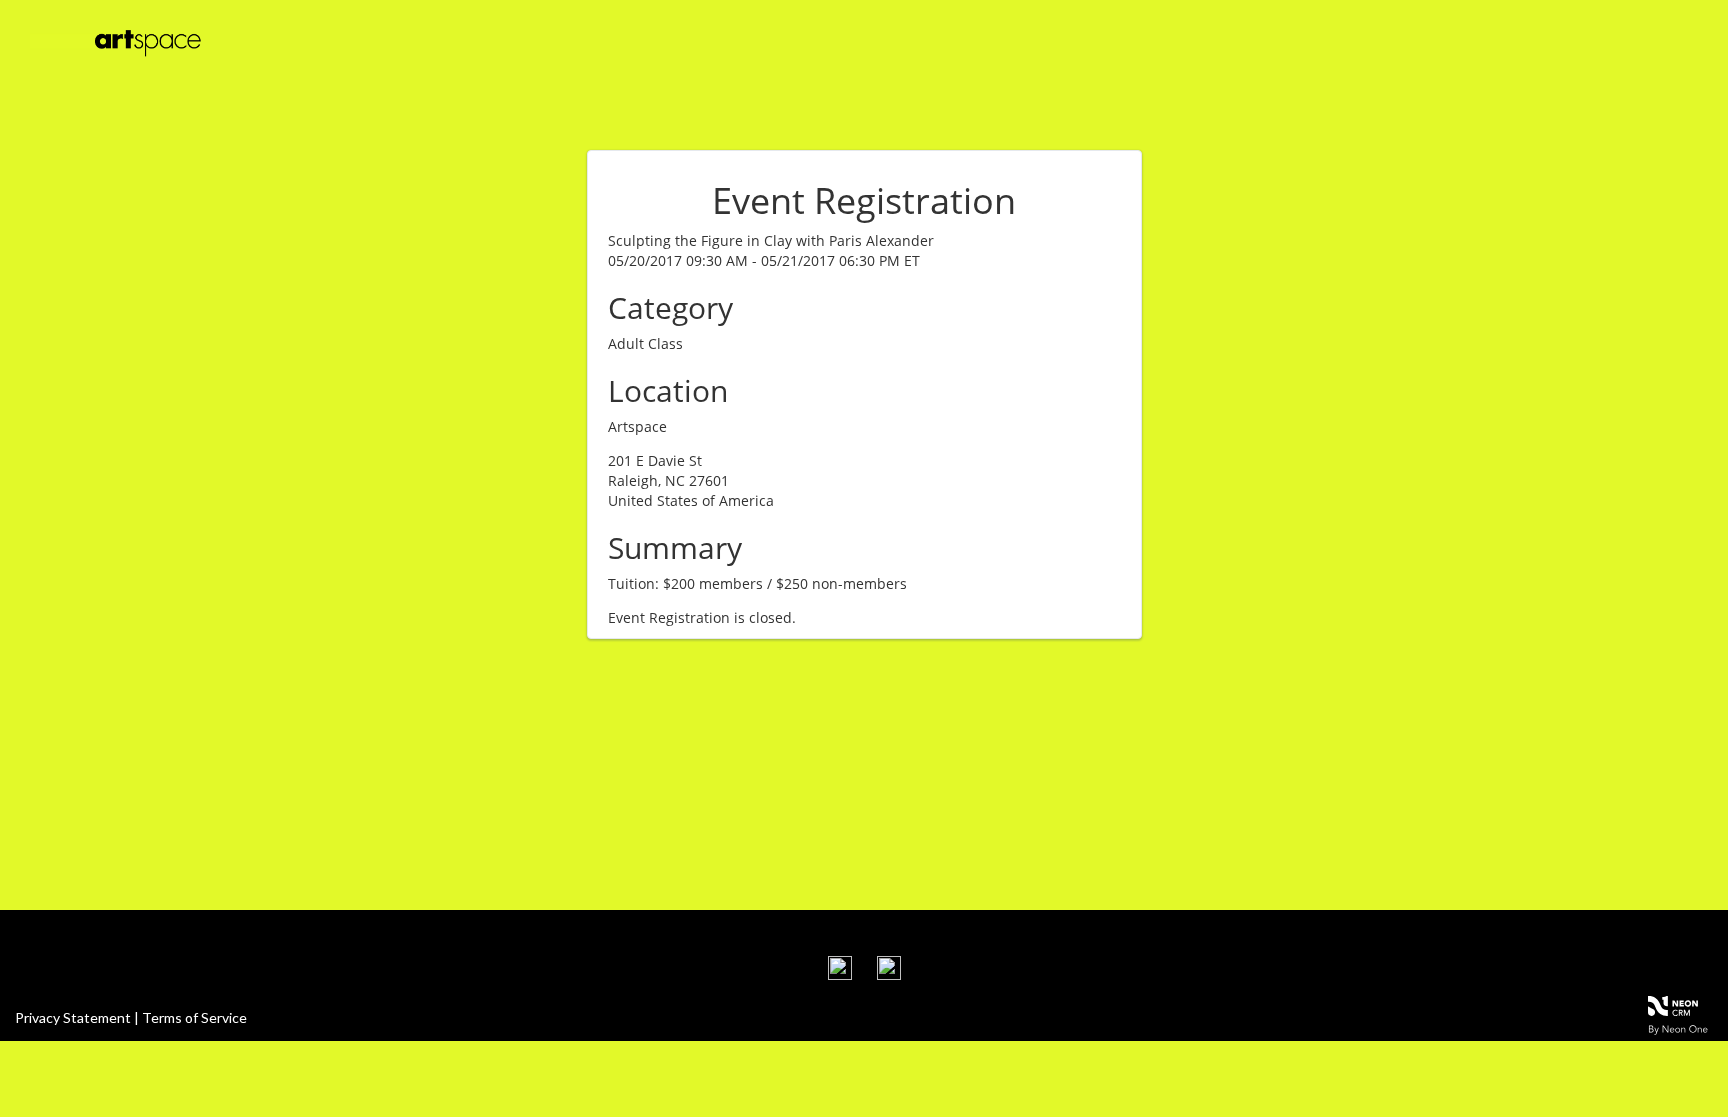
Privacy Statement (73, 1017)
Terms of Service (194, 1017)
